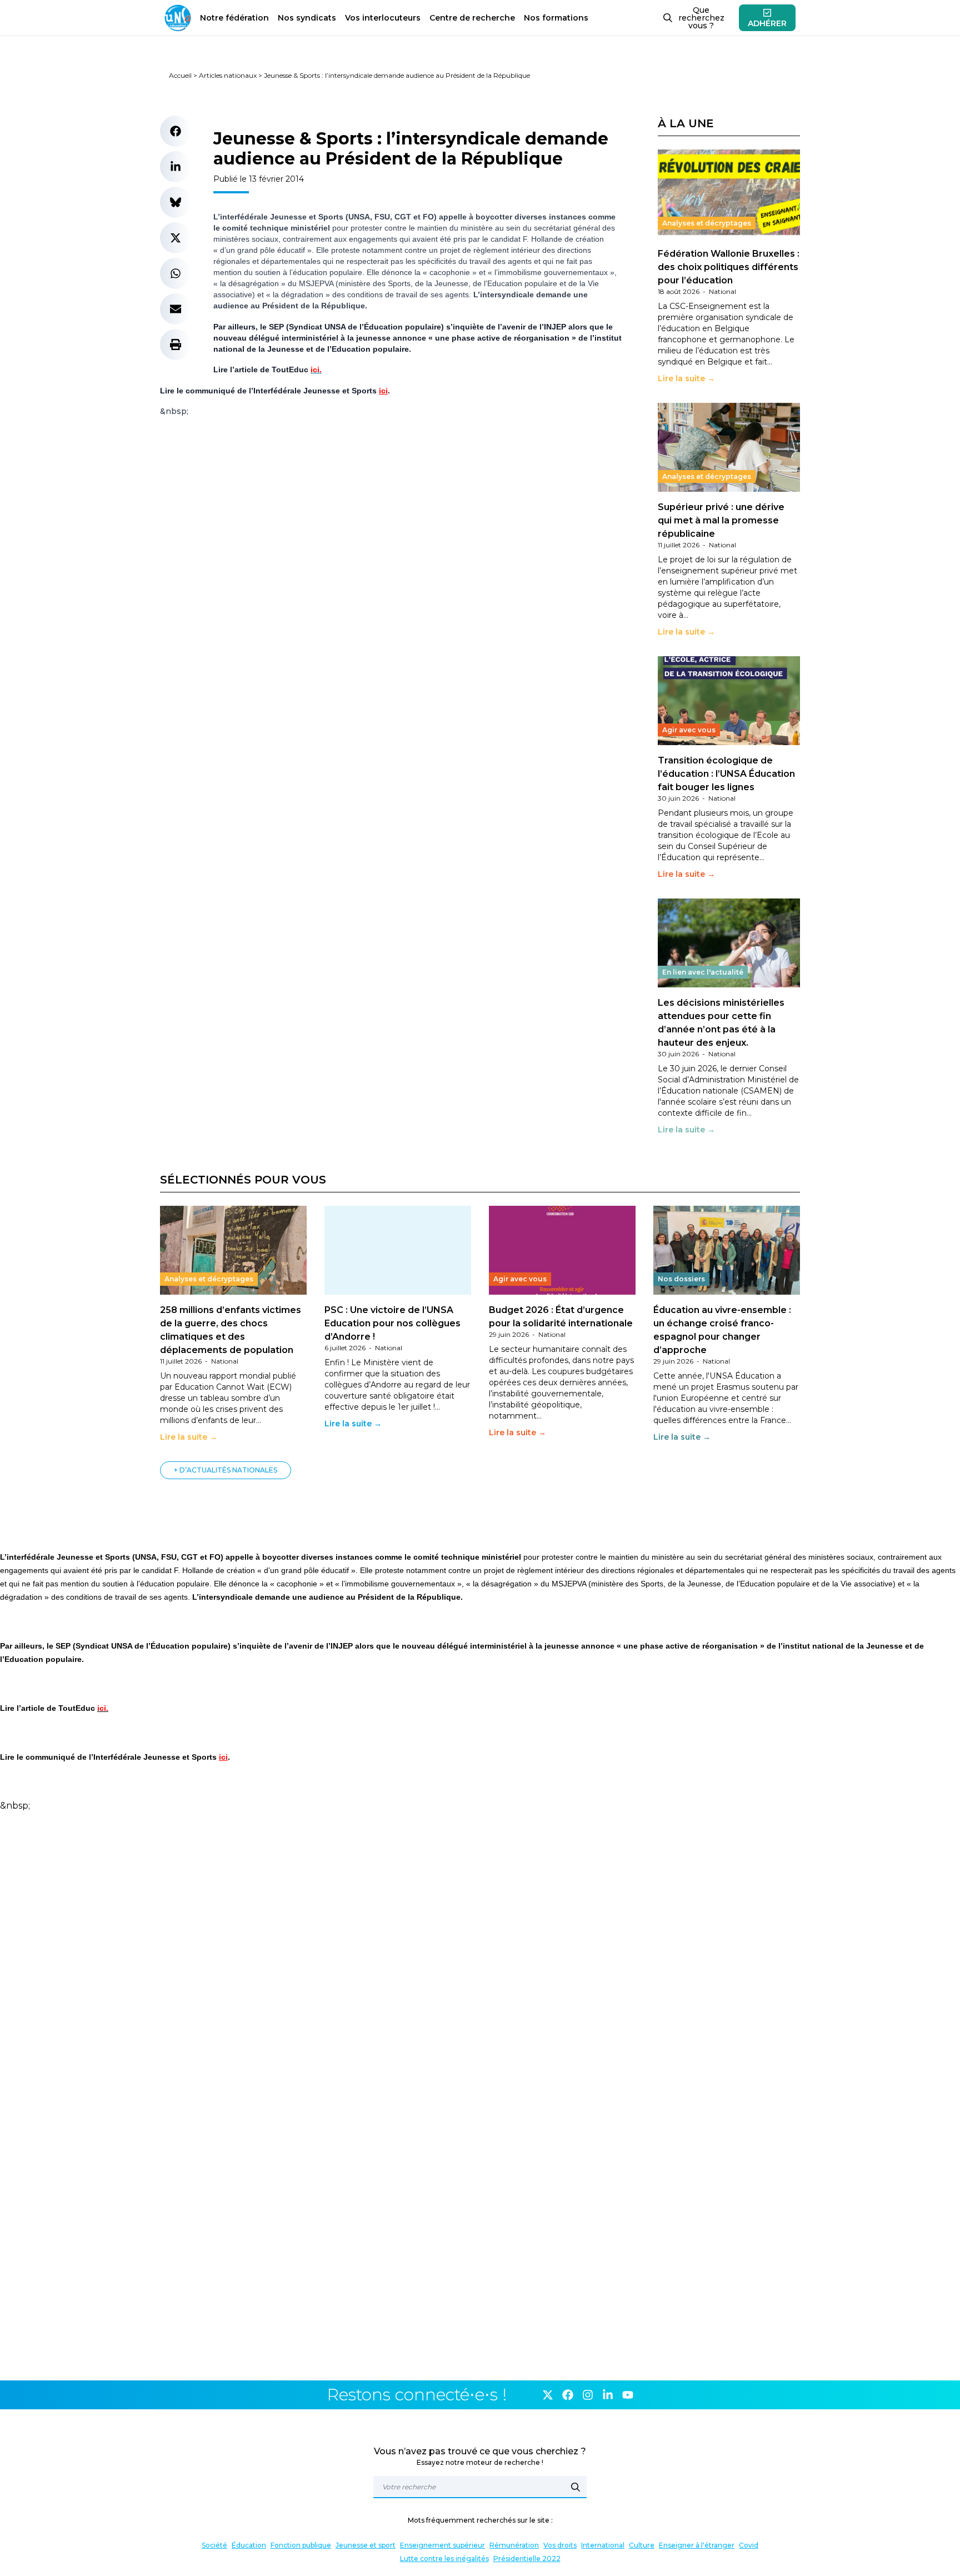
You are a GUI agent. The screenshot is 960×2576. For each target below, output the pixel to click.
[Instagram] (588, 2395)
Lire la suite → (686, 378)
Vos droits (560, 2545)
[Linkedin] (608, 2395)
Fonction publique (301, 2545)
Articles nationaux (228, 75)
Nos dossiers (681, 1279)
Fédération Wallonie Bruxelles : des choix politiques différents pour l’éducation (729, 267)
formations (556, 18)
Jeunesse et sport (366, 2545)
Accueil (180, 75)
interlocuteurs (383, 18)
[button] (176, 131)
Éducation (249, 2545)
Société (214, 2545)
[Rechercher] (576, 2487)
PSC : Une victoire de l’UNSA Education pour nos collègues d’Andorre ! (392, 1323)
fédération (234, 18)
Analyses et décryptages (707, 223)
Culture (642, 2545)
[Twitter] (548, 2395)
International (603, 2545)
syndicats (307, 18)
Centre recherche (472, 18)
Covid (749, 2545)
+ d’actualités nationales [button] (226, 1470)
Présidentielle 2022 (527, 2558)
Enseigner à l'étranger (697, 2545)
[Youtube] (628, 2395)
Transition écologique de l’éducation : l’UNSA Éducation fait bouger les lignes (726, 774)
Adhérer (767, 23)
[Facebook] (568, 2395)
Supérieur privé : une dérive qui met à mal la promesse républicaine (721, 520)
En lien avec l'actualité (703, 972)
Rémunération (514, 2545)
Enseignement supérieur (442, 2545)
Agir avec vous (689, 730)
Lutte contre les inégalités (444, 2558)
